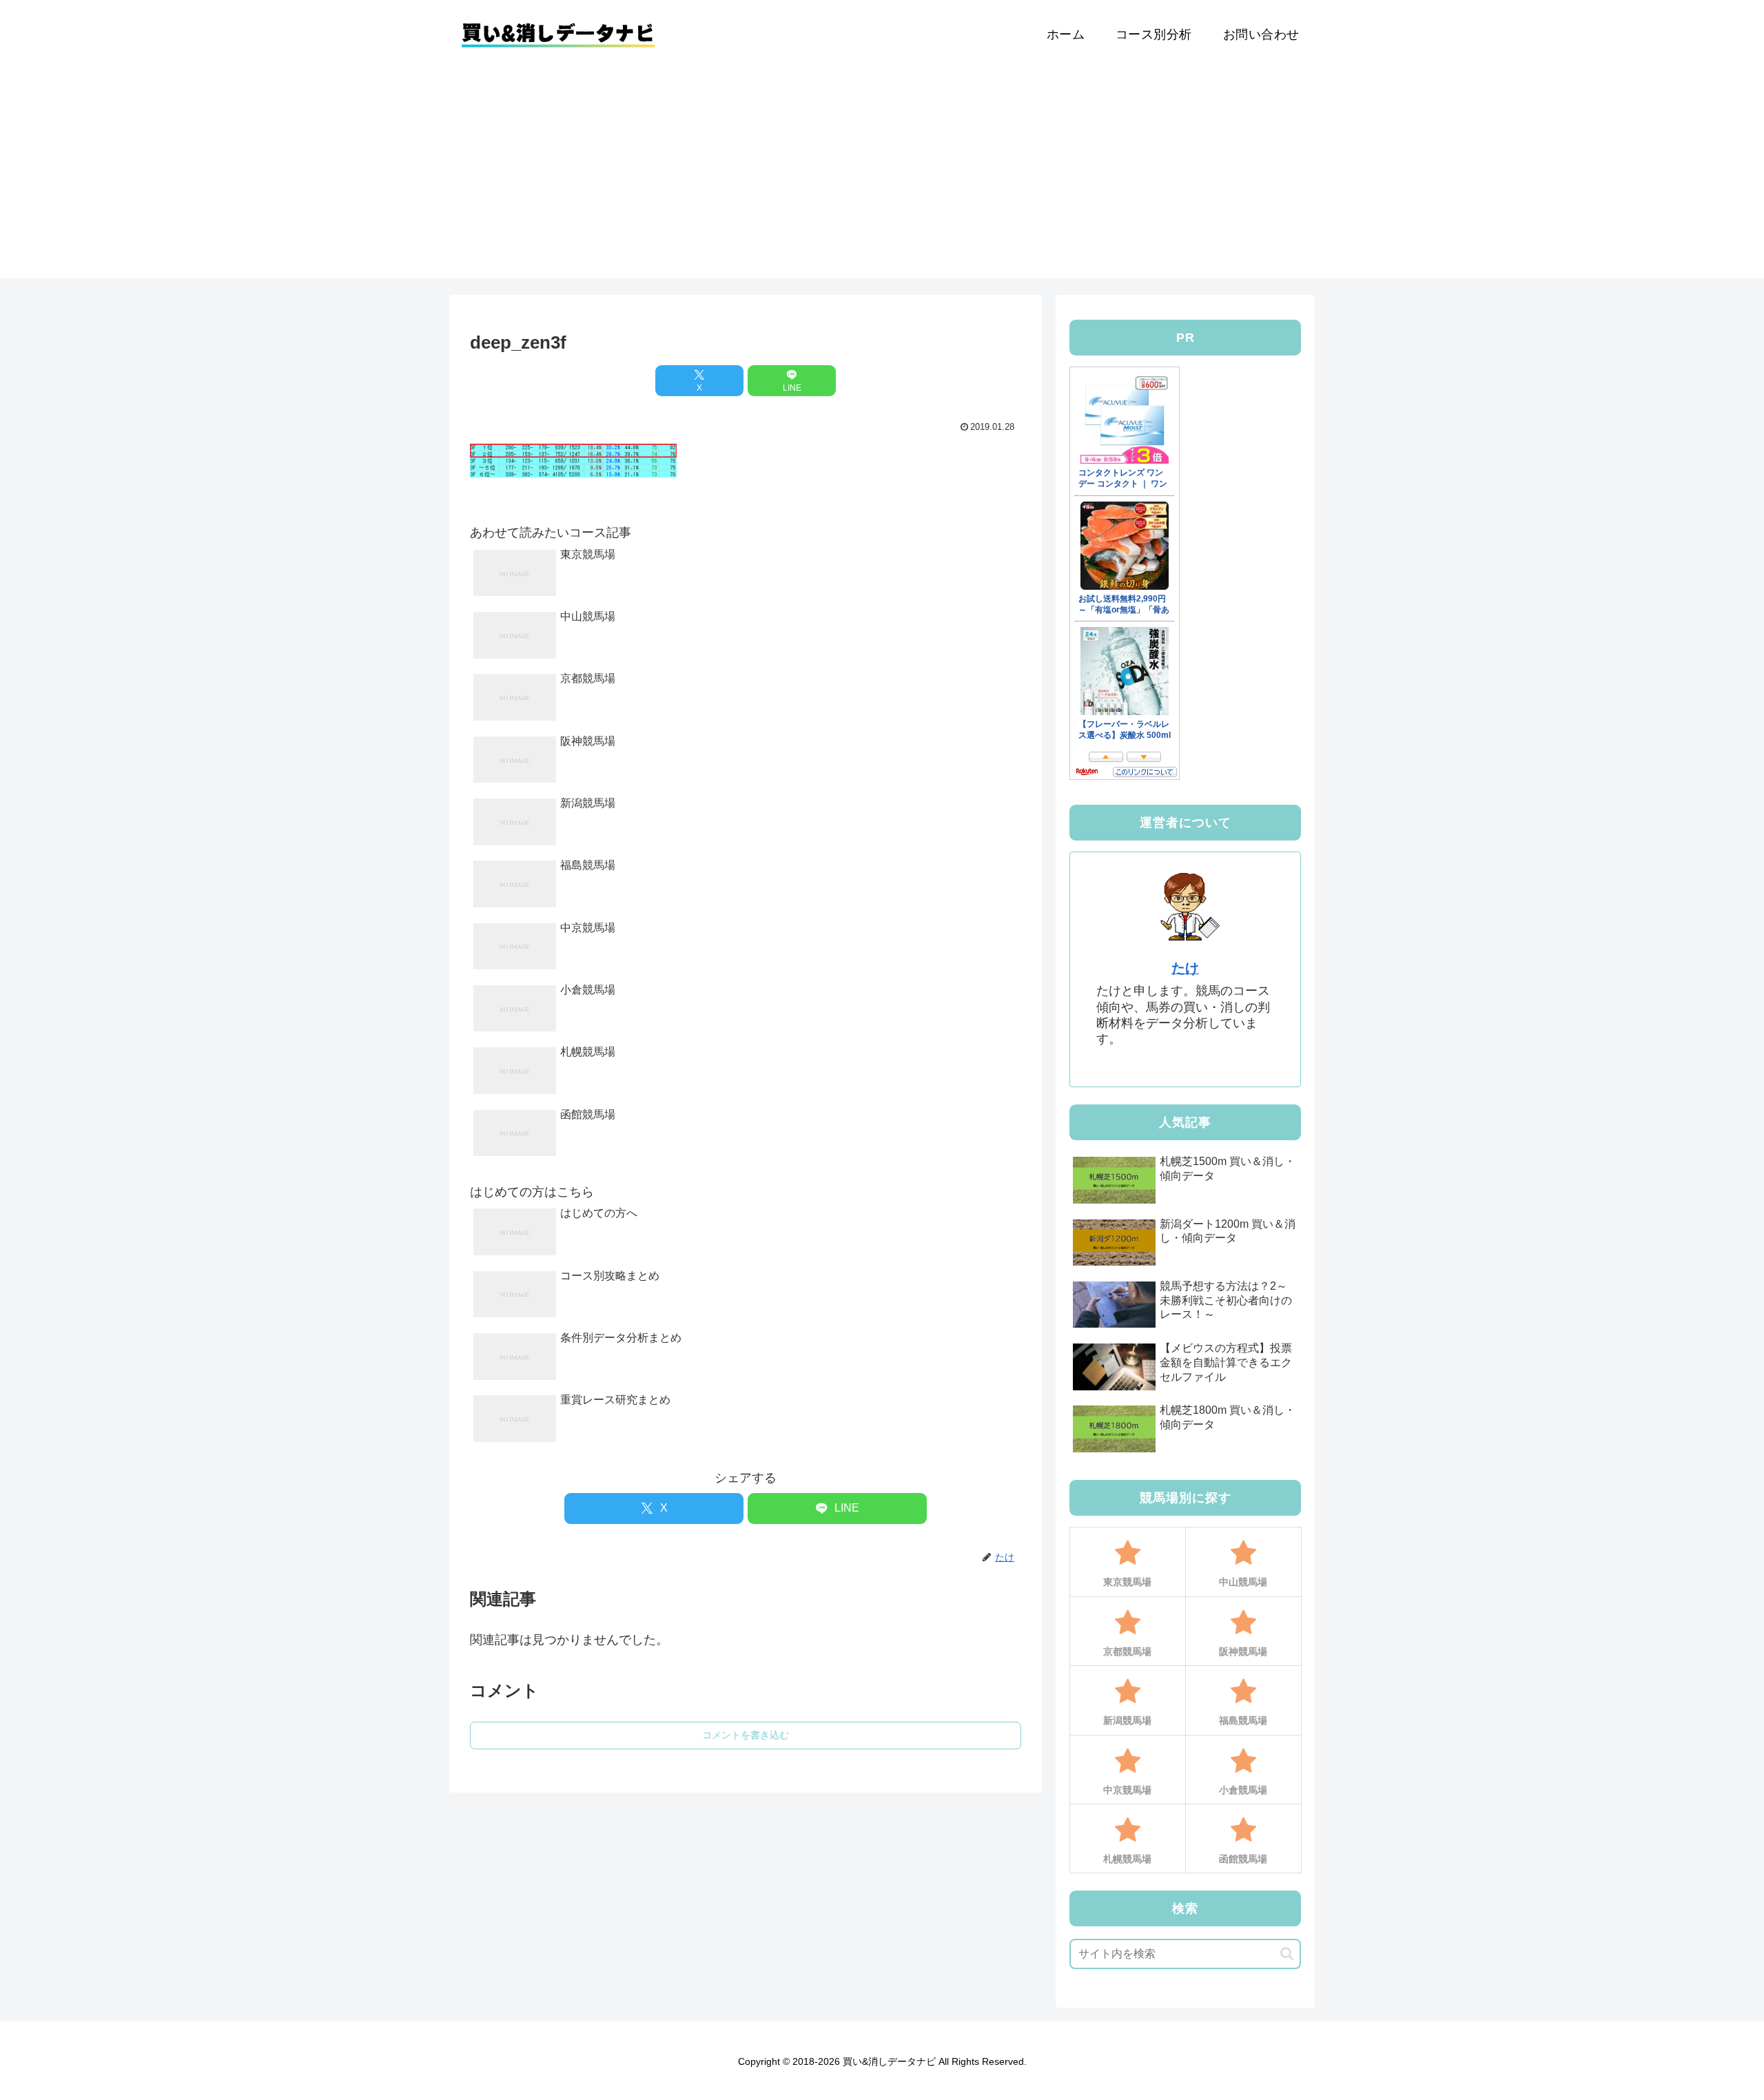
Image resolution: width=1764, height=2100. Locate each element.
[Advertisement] (882, 182)
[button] (1287, 1954)
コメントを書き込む (746, 1735)
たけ (1185, 968)
